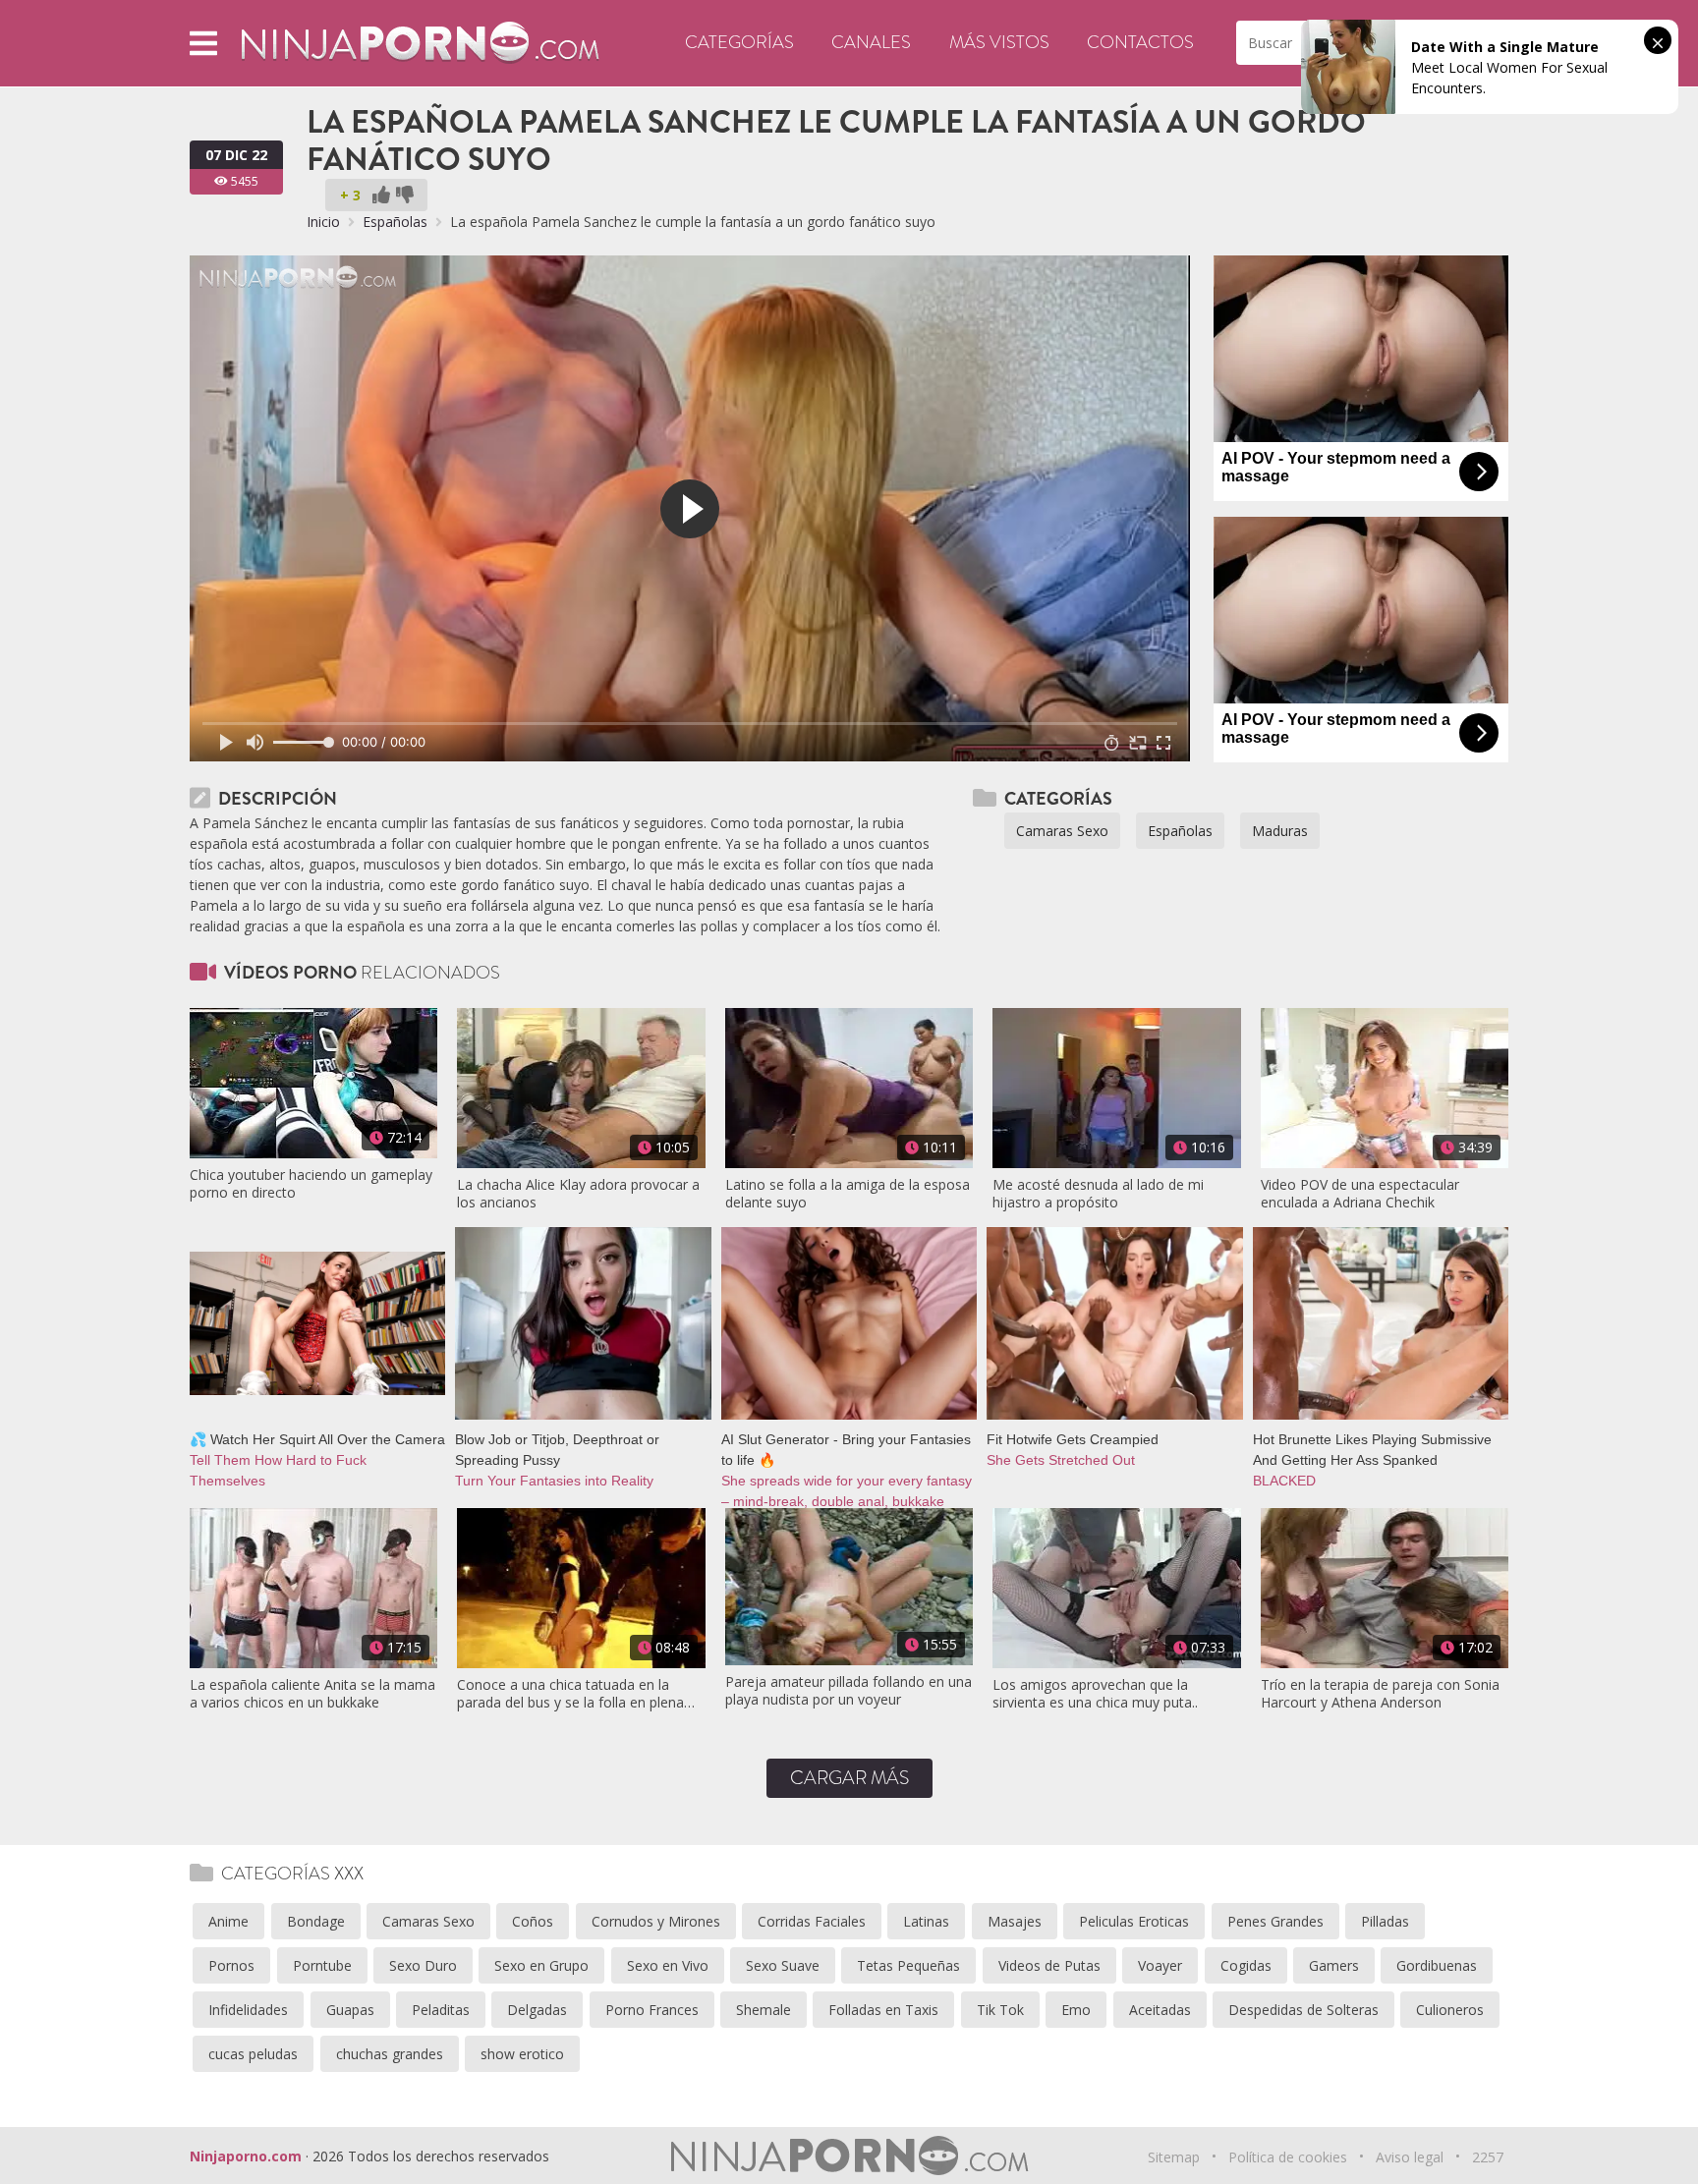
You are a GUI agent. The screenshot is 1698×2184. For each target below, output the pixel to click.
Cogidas (1246, 1965)
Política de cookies (1288, 2157)
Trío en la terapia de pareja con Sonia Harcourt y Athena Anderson (1380, 1694)
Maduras (1280, 831)
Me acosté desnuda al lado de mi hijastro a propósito (1098, 1194)
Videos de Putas (1049, 1965)
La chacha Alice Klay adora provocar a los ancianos (578, 1194)
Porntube (322, 1965)
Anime (228, 1921)
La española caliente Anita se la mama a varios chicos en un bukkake (312, 1694)
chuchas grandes (390, 2054)
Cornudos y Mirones (656, 1921)
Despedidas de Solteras (1303, 2010)
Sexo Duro (423, 1965)
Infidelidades (248, 2010)
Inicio (323, 222)
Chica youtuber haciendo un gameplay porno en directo (311, 1184)
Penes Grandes (1275, 1921)
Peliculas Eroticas (1134, 1921)
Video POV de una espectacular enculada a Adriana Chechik (1360, 1194)
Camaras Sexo (1062, 831)
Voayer (1160, 1965)
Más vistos (999, 42)
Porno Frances (652, 2010)
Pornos (231, 1965)
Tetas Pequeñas (908, 1965)
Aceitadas (1160, 2010)
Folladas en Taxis (883, 2010)
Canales (871, 42)
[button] (203, 43)
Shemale (764, 2010)
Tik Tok (1000, 2010)
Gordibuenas (1437, 1965)
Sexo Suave (783, 1965)
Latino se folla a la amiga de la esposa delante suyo (848, 1194)
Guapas (350, 2010)
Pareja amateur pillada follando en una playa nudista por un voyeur (849, 1691)
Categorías (739, 42)
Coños (533, 1921)
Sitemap (1174, 2157)
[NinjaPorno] (420, 42)
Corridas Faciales (812, 1921)
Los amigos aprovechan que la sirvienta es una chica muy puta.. (1095, 1694)
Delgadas (537, 2010)
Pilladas (1385, 1921)
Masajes (1015, 1921)
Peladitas (441, 2010)
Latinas (926, 1921)
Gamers (1334, 1965)
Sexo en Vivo (668, 1965)
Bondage (316, 1921)
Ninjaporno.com (246, 2156)
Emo (1076, 2010)
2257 (1488, 2157)
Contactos (1140, 42)
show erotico (522, 2054)
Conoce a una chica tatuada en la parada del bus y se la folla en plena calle (570, 1694)
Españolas (395, 222)
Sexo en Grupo (541, 1965)
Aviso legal (1410, 2157)
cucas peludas (253, 2054)
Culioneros (1450, 2010)
